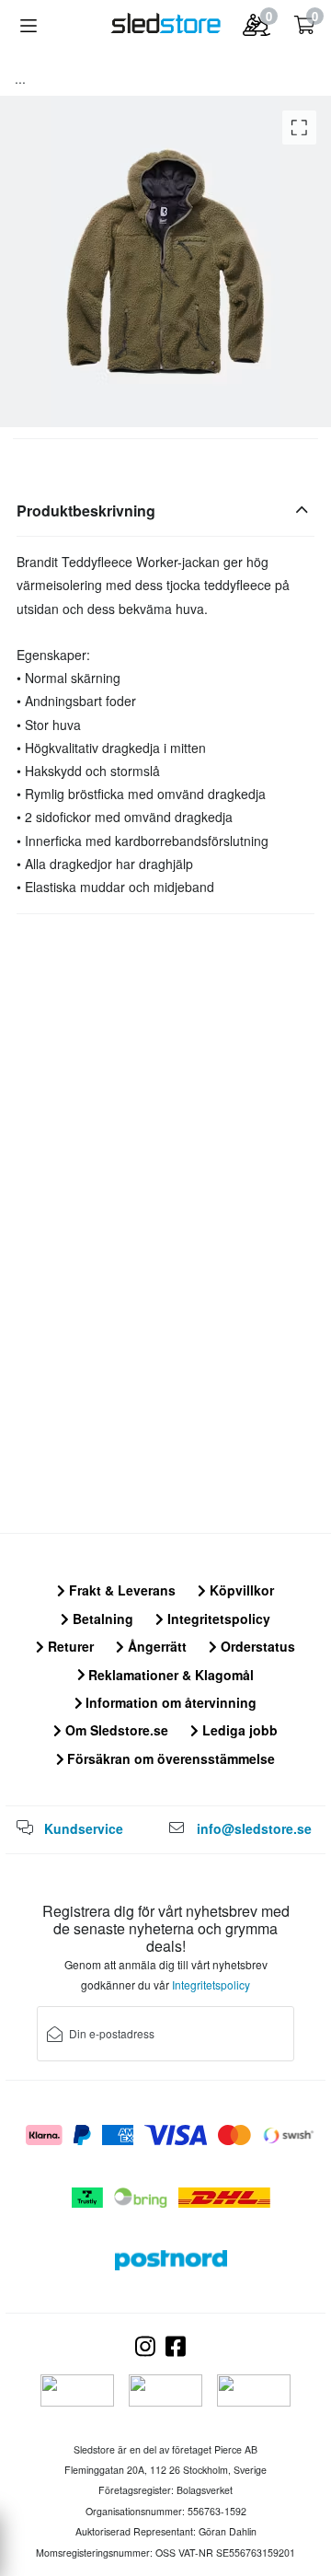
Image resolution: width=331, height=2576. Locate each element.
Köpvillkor (240, 1590)
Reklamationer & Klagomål (169, 1675)
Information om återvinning (169, 1702)
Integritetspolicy (217, 1619)
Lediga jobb (238, 1730)
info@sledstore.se (254, 1828)
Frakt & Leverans (120, 1590)
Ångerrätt (155, 1646)
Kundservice (84, 1828)
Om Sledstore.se (115, 1730)
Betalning (101, 1619)
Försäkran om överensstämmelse (169, 1758)
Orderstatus (256, 1646)
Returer (69, 1646)
